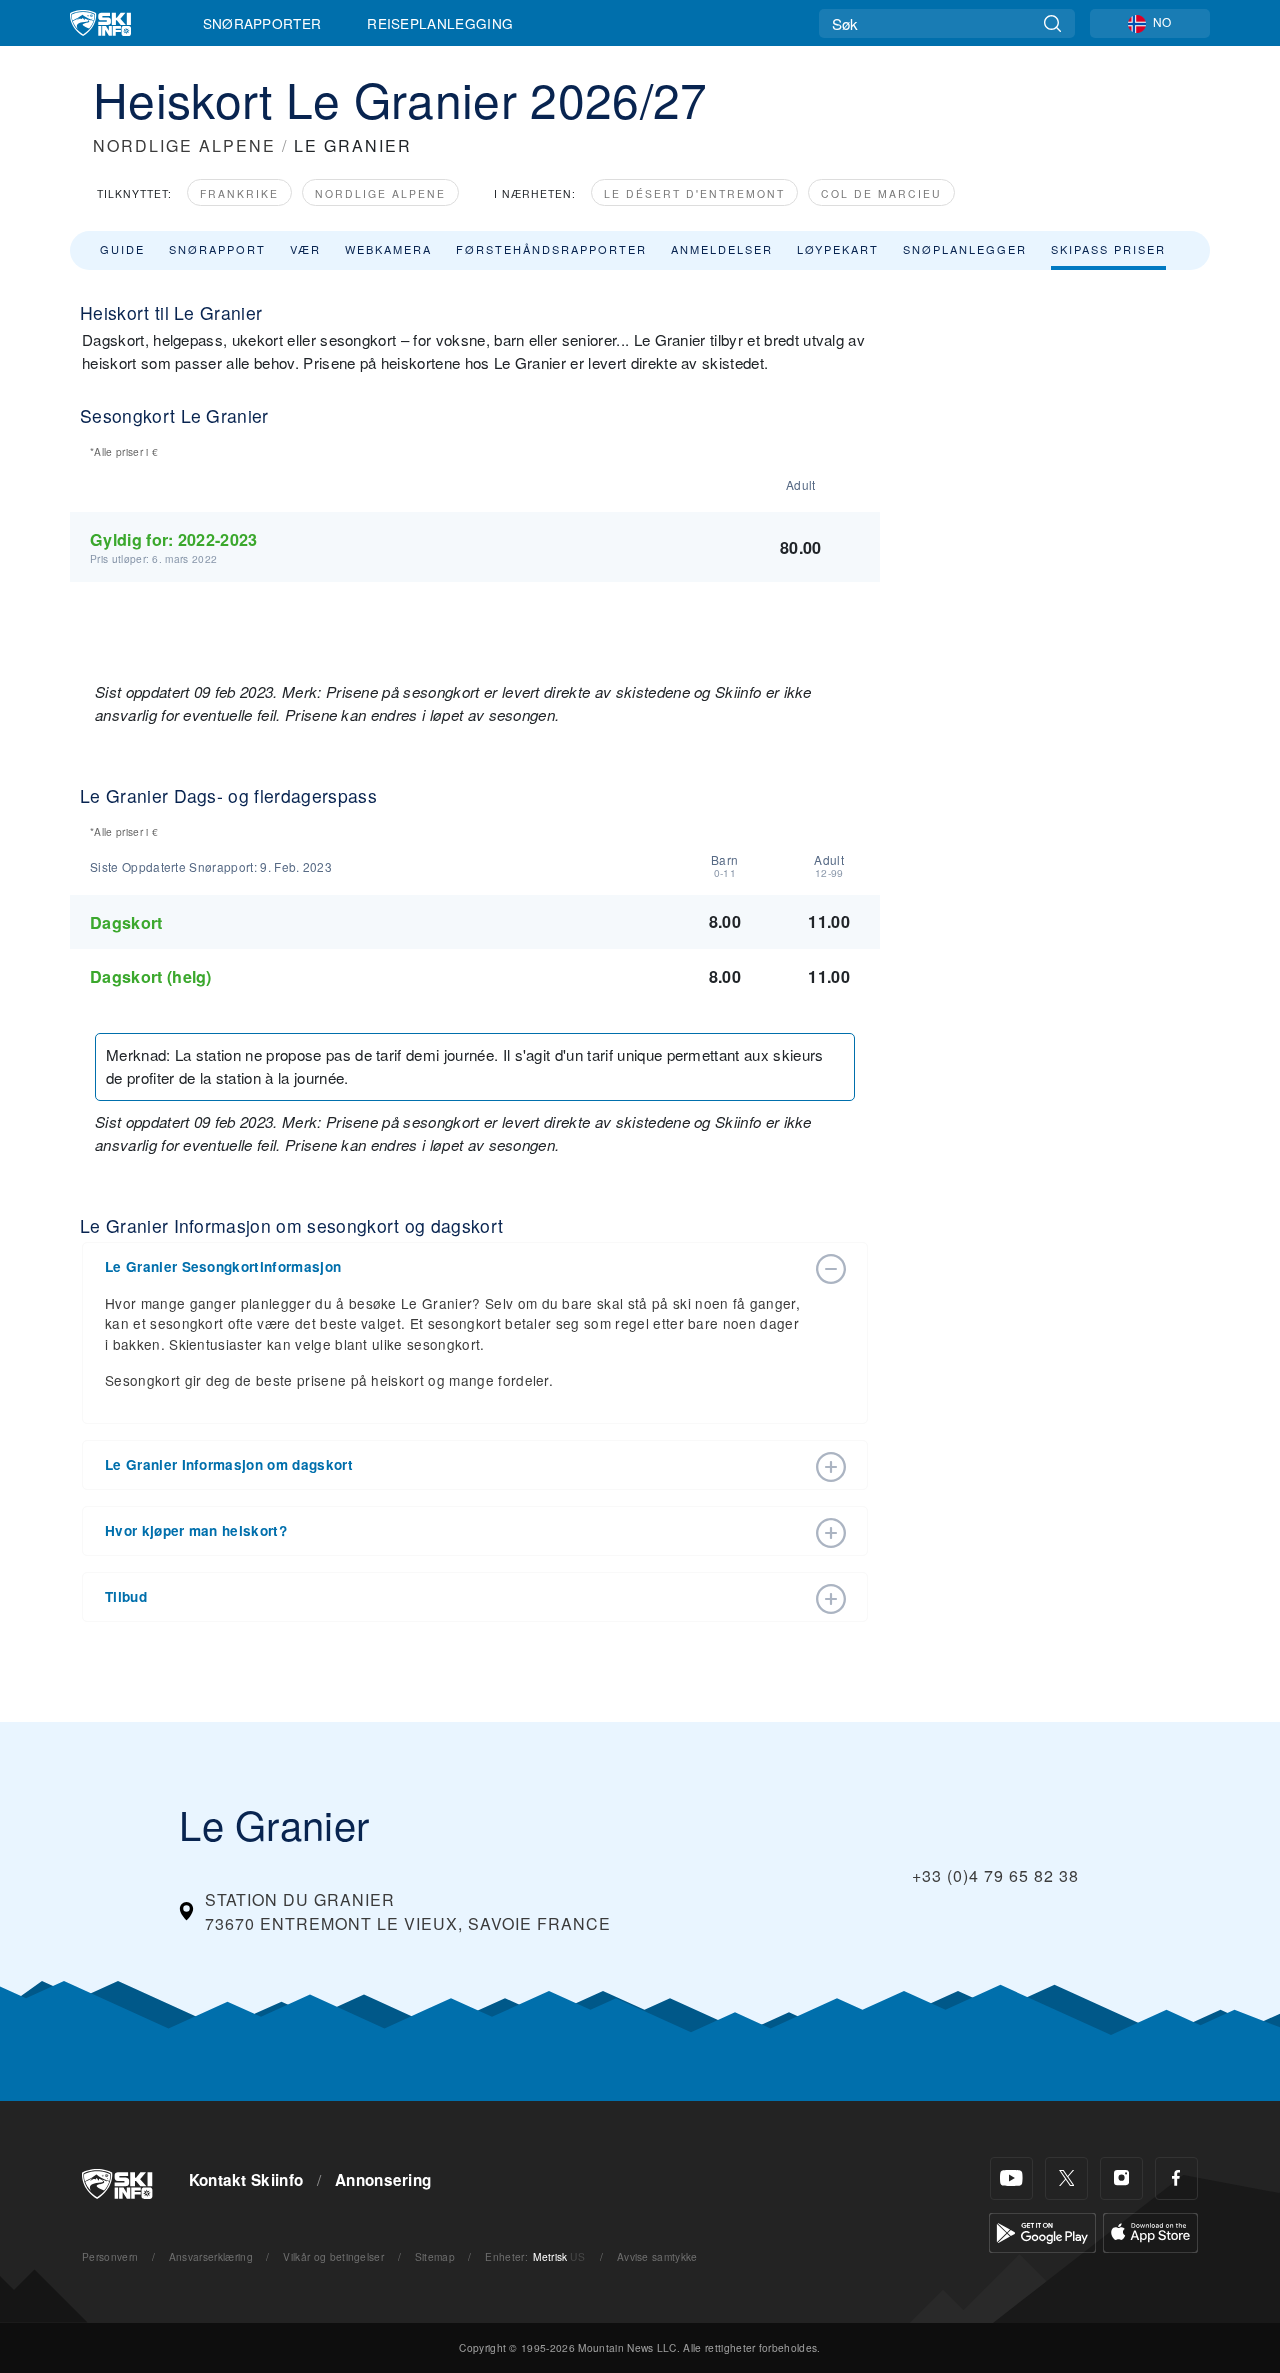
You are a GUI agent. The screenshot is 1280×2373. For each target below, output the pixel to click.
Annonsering (383, 2180)
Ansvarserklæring (211, 2256)
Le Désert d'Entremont (694, 193)
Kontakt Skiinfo (246, 2180)
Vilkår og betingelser (333, 2256)
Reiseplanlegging (440, 23)
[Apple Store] (1150, 2230)
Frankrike (239, 193)
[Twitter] (1066, 2178)
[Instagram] (1121, 2178)
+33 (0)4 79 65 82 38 (995, 1875)
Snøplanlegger (965, 249)
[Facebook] (1176, 2178)
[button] (455, 1267)
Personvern (110, 2256)
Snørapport (217, 249)
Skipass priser (1108, 249)
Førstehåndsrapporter (551, 249)
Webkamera (388, 249)
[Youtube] (1011, 2178)
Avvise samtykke (657, 2256)
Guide (122, 249)
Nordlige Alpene (380, 193)
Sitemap (435, 2256)
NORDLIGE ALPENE (184, 145)
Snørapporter (262, 23)
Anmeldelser (722, 249)
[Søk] (1052, 23)
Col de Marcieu (881, 193)
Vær (305, 249)
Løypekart (838, 249)
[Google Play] (1042, 2230)
